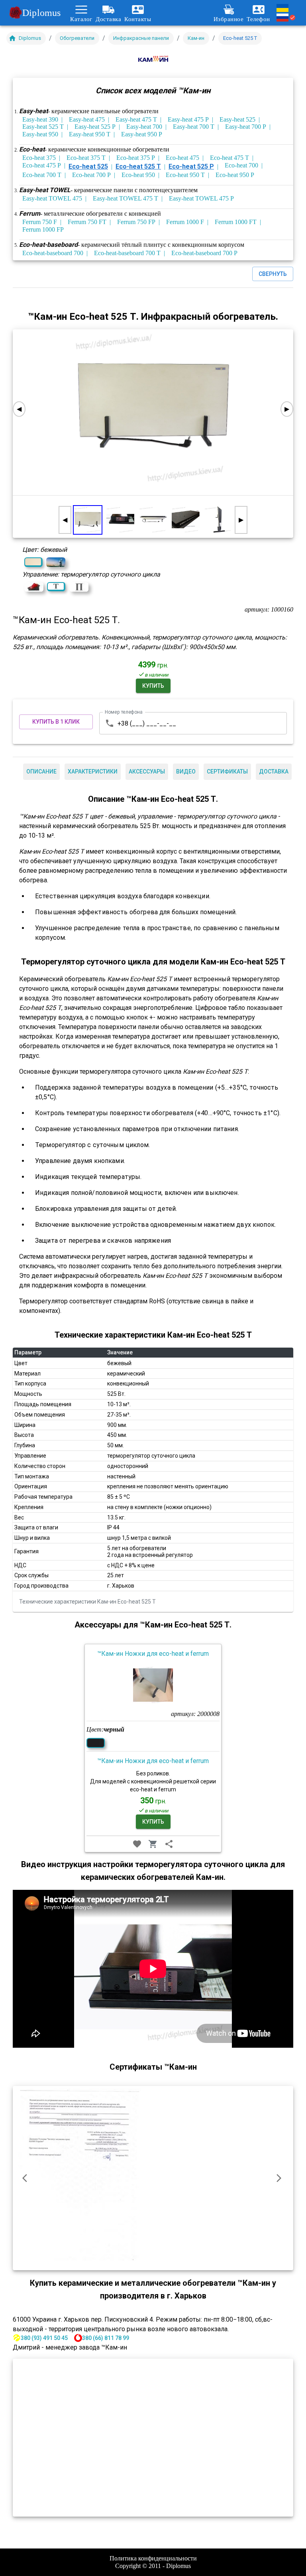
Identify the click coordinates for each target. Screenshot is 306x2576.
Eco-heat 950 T (185, 175)
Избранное (229, 19)
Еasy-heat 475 (87, 119)
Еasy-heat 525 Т (43, 127)
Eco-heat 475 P (42, 165)
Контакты (138, 19)
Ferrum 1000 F (185, 222)
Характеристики (93, 771)
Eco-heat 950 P (235, 175)
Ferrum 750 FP (136, 222)
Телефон (258, 19)
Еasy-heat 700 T (194, 127)
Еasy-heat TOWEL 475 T (126, 198)
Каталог (81, 19)
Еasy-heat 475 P (188, 119)
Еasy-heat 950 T (90, 134)
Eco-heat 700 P (91, 175)
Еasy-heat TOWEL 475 (52, 198)
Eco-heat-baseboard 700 (53, 253)
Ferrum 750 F (40, 222)
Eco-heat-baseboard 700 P (204, 253)
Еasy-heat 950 (40, 134)
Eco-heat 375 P (136, 158)
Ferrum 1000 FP (43, 229)
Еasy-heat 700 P (246, 127)
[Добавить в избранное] (137, 1844)
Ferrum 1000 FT (236, 222)
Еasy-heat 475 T (136, 119)
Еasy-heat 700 (144, 127)
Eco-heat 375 (39, 158)
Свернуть (273, 274)
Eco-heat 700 (241, 165)
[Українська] (286, 8)
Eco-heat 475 (182, 158)
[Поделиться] (169, 1844)
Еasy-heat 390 (40, 119)
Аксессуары (147, 771)
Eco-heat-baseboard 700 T (127, 253)
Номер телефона (124, 712)
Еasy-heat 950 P (142, 134)
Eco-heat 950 (138, 175)
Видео (186, 771)
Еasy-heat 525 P (95, 127)
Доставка (108, 19)
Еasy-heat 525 (237, 119)
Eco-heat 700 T (42, 175)
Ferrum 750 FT (87, 222)
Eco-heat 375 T (86, 158)
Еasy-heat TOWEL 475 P (201, 198)
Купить (153, 686)
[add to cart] (153, 1844)
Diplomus (41, 13)
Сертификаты (227, 771)
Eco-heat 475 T (229, 158)
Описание (41, 771)
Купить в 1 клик (56, 722)
